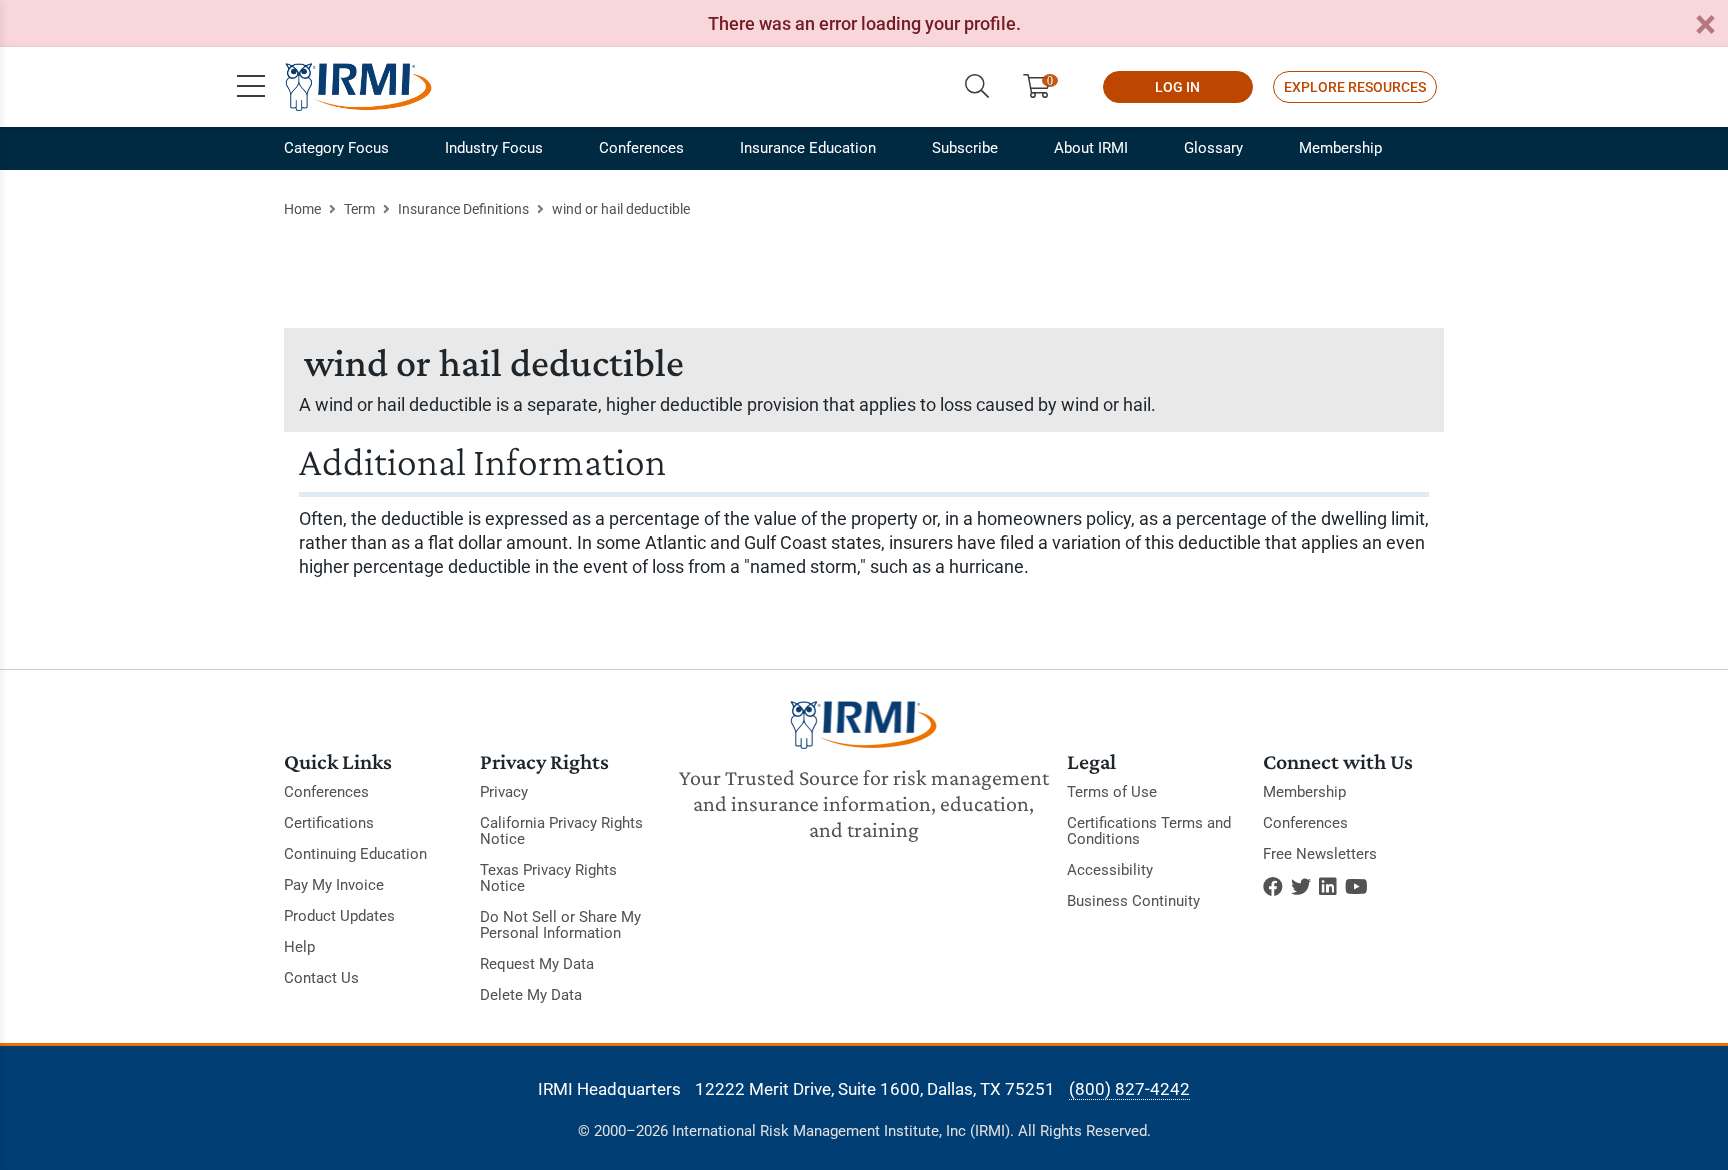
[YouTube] (1356, 887)
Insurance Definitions (463, 209)
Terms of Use (1112, 792)
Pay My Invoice (334, 885)
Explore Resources (1355, 87)
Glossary (1213, 148)
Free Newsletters (1320, 854)
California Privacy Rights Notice (561, 831)
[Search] (977, 87)
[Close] (1705, 25)
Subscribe (965, 148)
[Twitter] (1301, 887)
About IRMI (1091, 148)
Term (359, 209)
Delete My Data (531, 995)
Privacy (504, 792)
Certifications (329, 823)
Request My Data (537, 964)
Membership (1340, 148)
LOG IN (1177, 87)
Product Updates (339, 916)
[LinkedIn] (1328, 887)
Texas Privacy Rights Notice (548, 878)
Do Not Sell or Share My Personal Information (560, 925)
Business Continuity (1133, 901)
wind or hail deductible (621, 209)
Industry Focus (494, 148)
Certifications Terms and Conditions (1149, 831)
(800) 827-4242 (1129, 1089)
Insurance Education (808, 148)
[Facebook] (1273, 887)
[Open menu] (251, 87)
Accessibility (1110, 870)
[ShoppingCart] (1044, 87)
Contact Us (321, 978)
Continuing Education (355, 854)
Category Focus (336, 148)
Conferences (641, 148)
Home (302, 209)
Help (299, 947)
